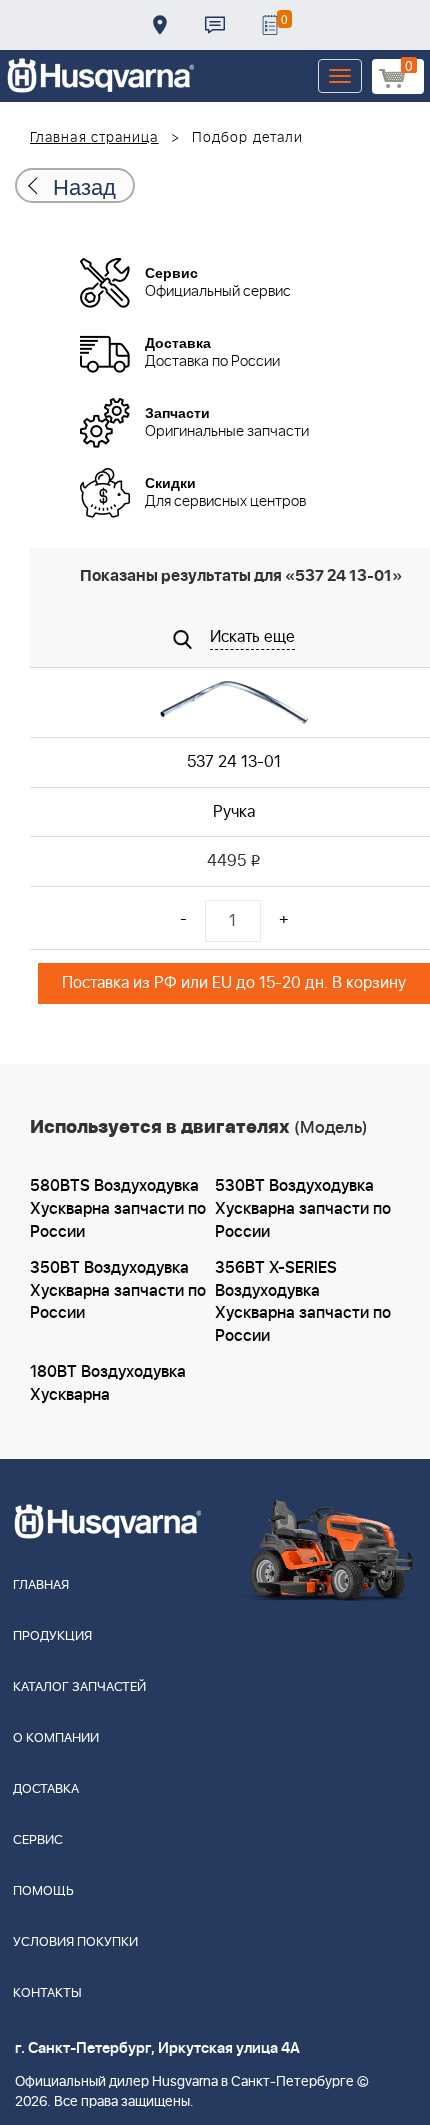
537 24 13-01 (234, 762)
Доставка (160, 25)
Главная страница (94, 138)
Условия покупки (75, 1942)
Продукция (52, 1636)
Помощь (43, 1891)
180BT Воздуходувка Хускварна (108, 1383)
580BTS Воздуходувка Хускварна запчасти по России (118, 1209)
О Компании (56, 1738)
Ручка (234, 812)
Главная (41, 1585)
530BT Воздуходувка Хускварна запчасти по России (303, 1209)
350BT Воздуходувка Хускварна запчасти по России (118, 1291)
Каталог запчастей (79, 1687)
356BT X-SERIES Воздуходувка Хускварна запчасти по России (303, 1302)
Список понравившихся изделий (270, 25)
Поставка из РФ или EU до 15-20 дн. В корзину (234, 983)
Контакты (215, 25)
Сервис (38, 1840)
